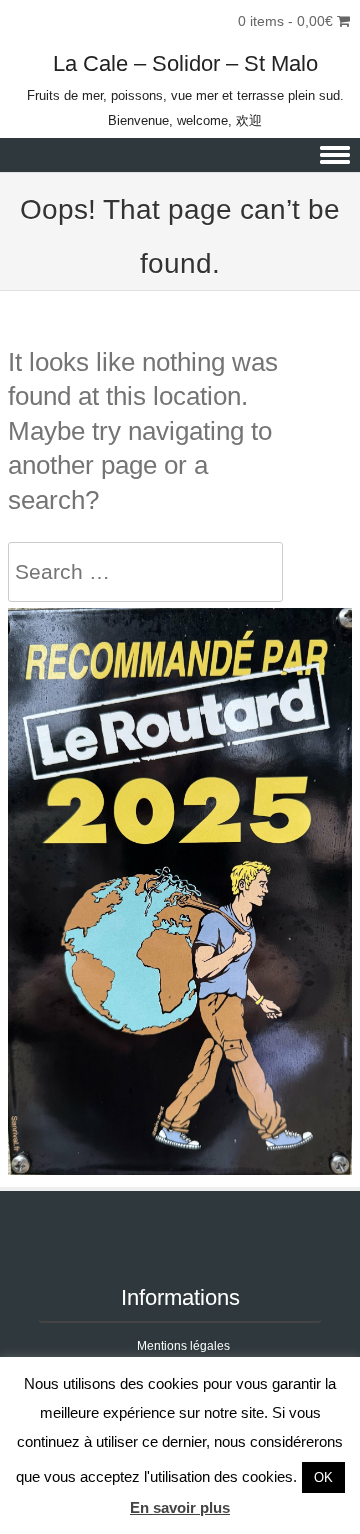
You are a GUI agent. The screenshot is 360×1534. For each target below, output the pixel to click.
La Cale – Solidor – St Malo (185, 63)
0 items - (285, 21)
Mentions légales (183, 1346)
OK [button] (323, 1477)
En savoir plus (180, 1507)
